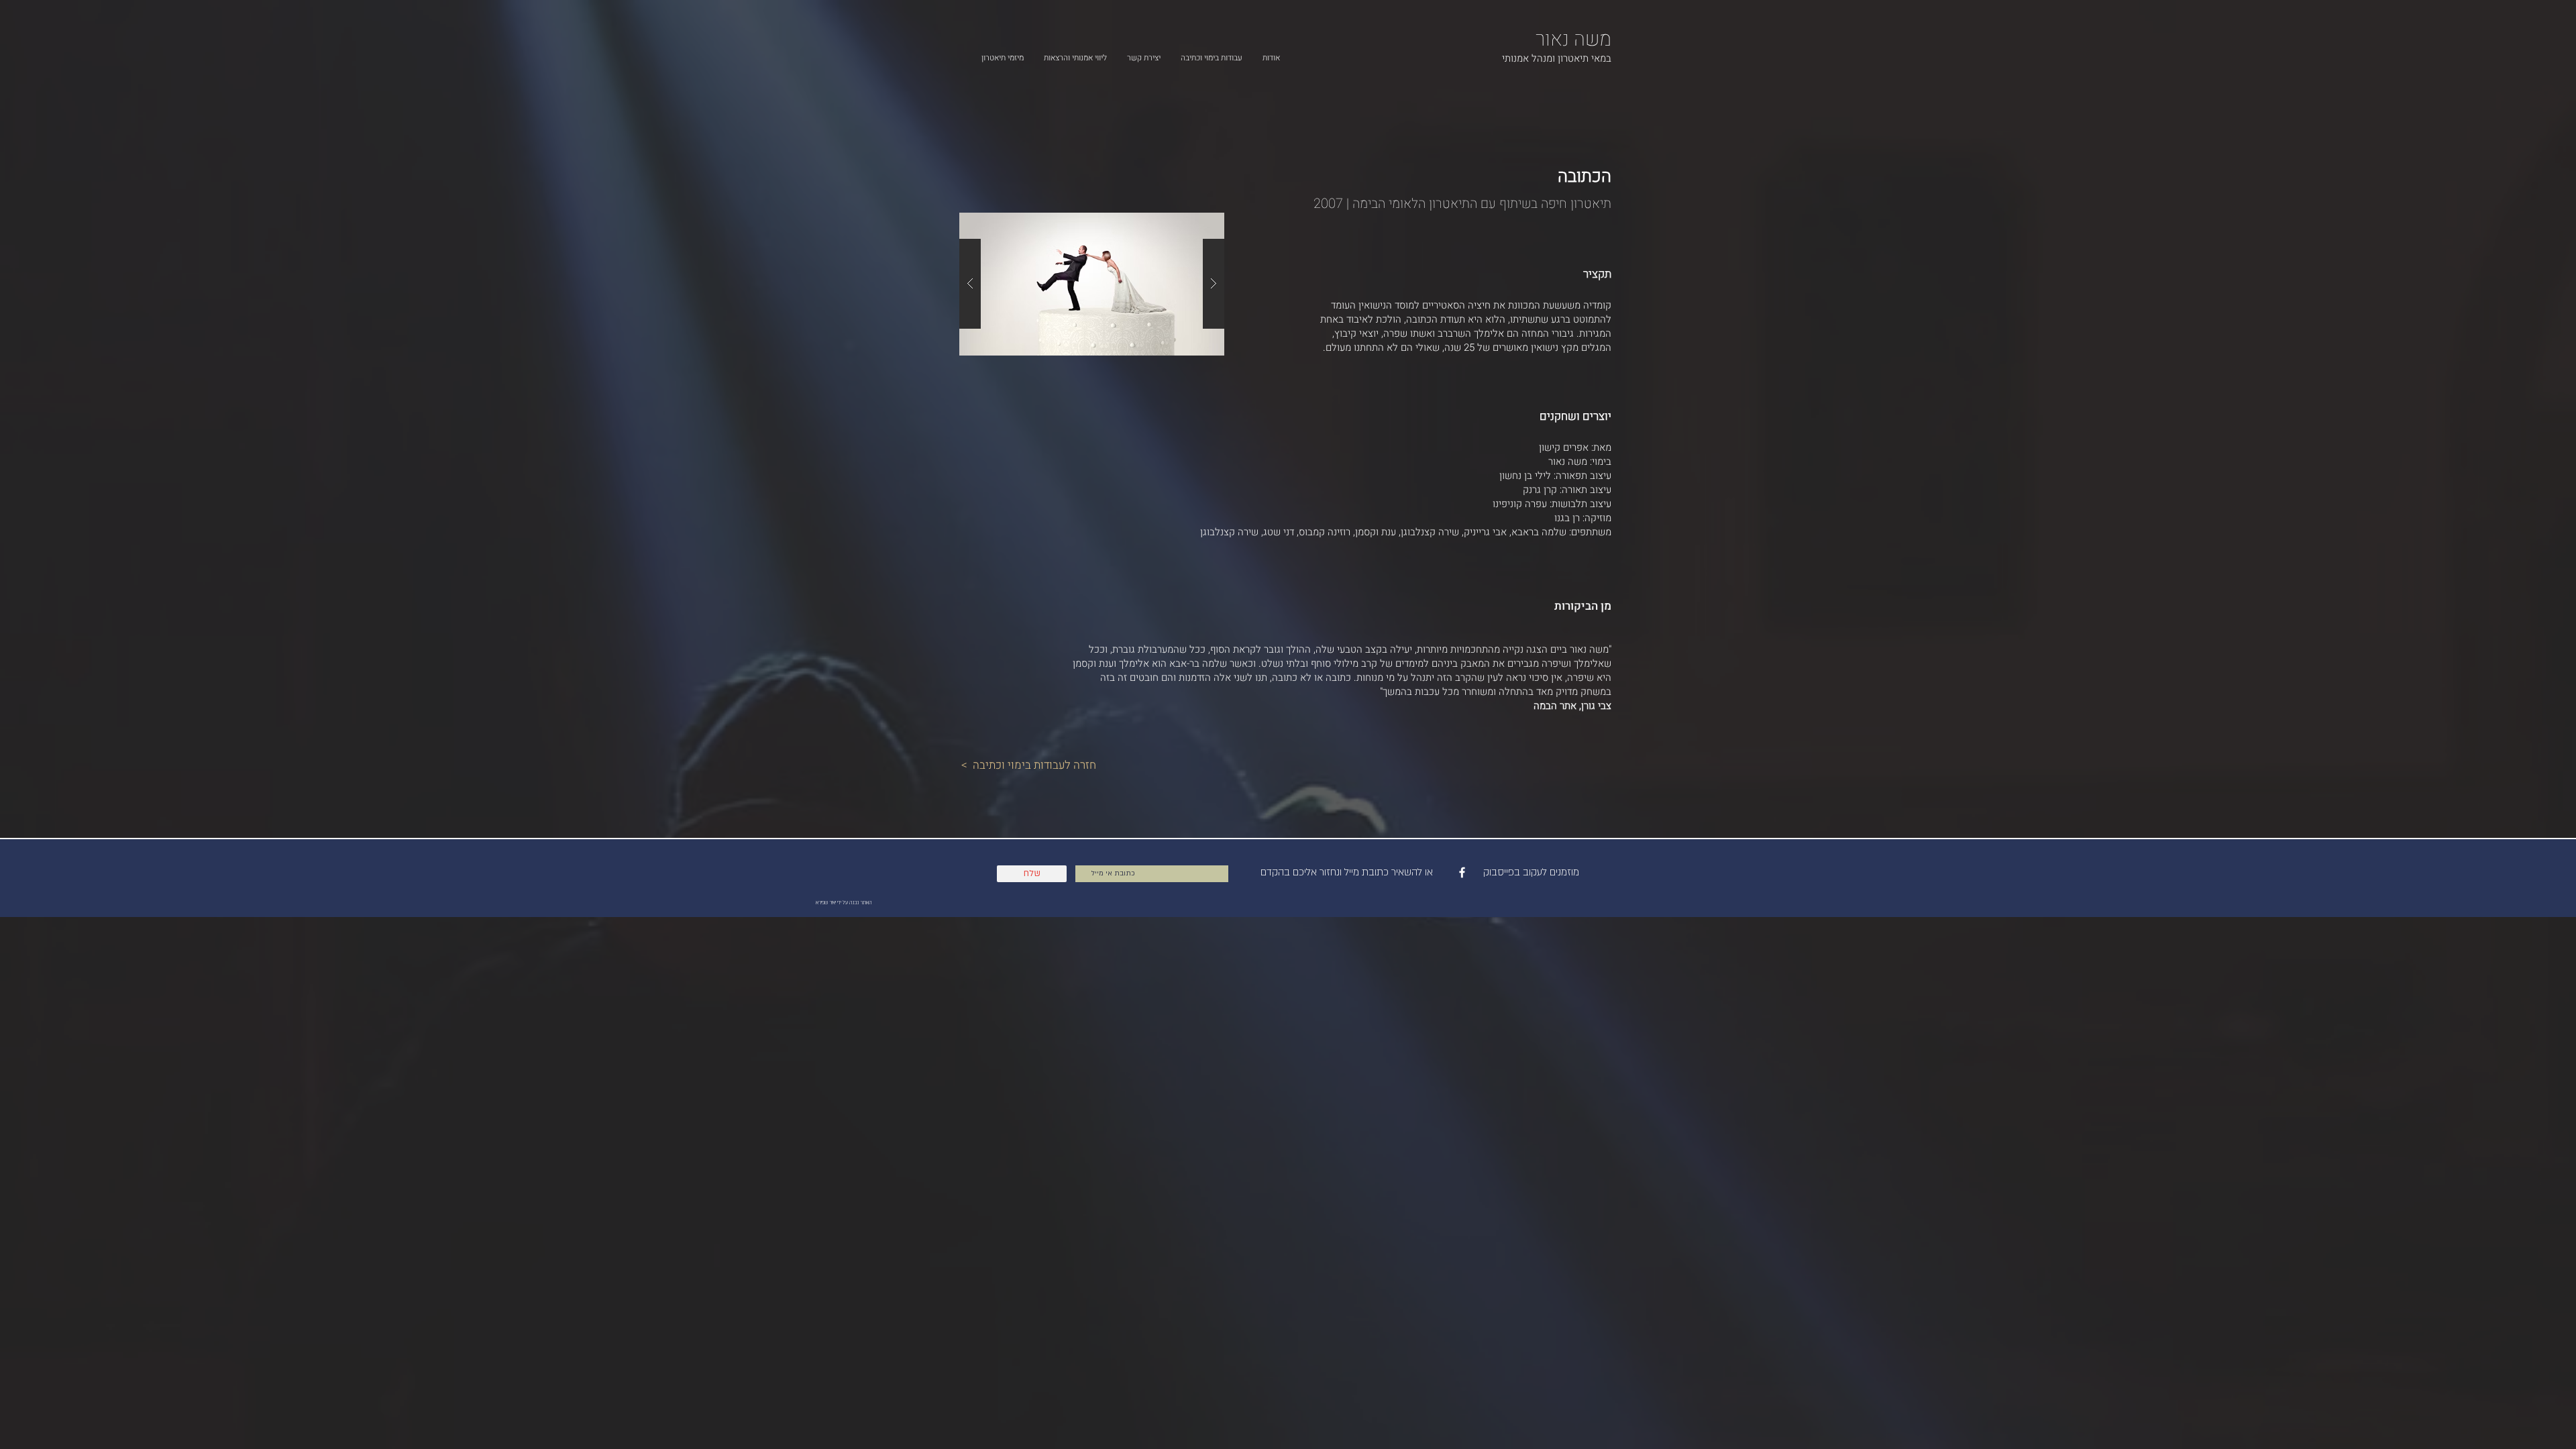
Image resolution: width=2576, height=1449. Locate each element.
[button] (1092, 284)
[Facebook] (1462, 872)
